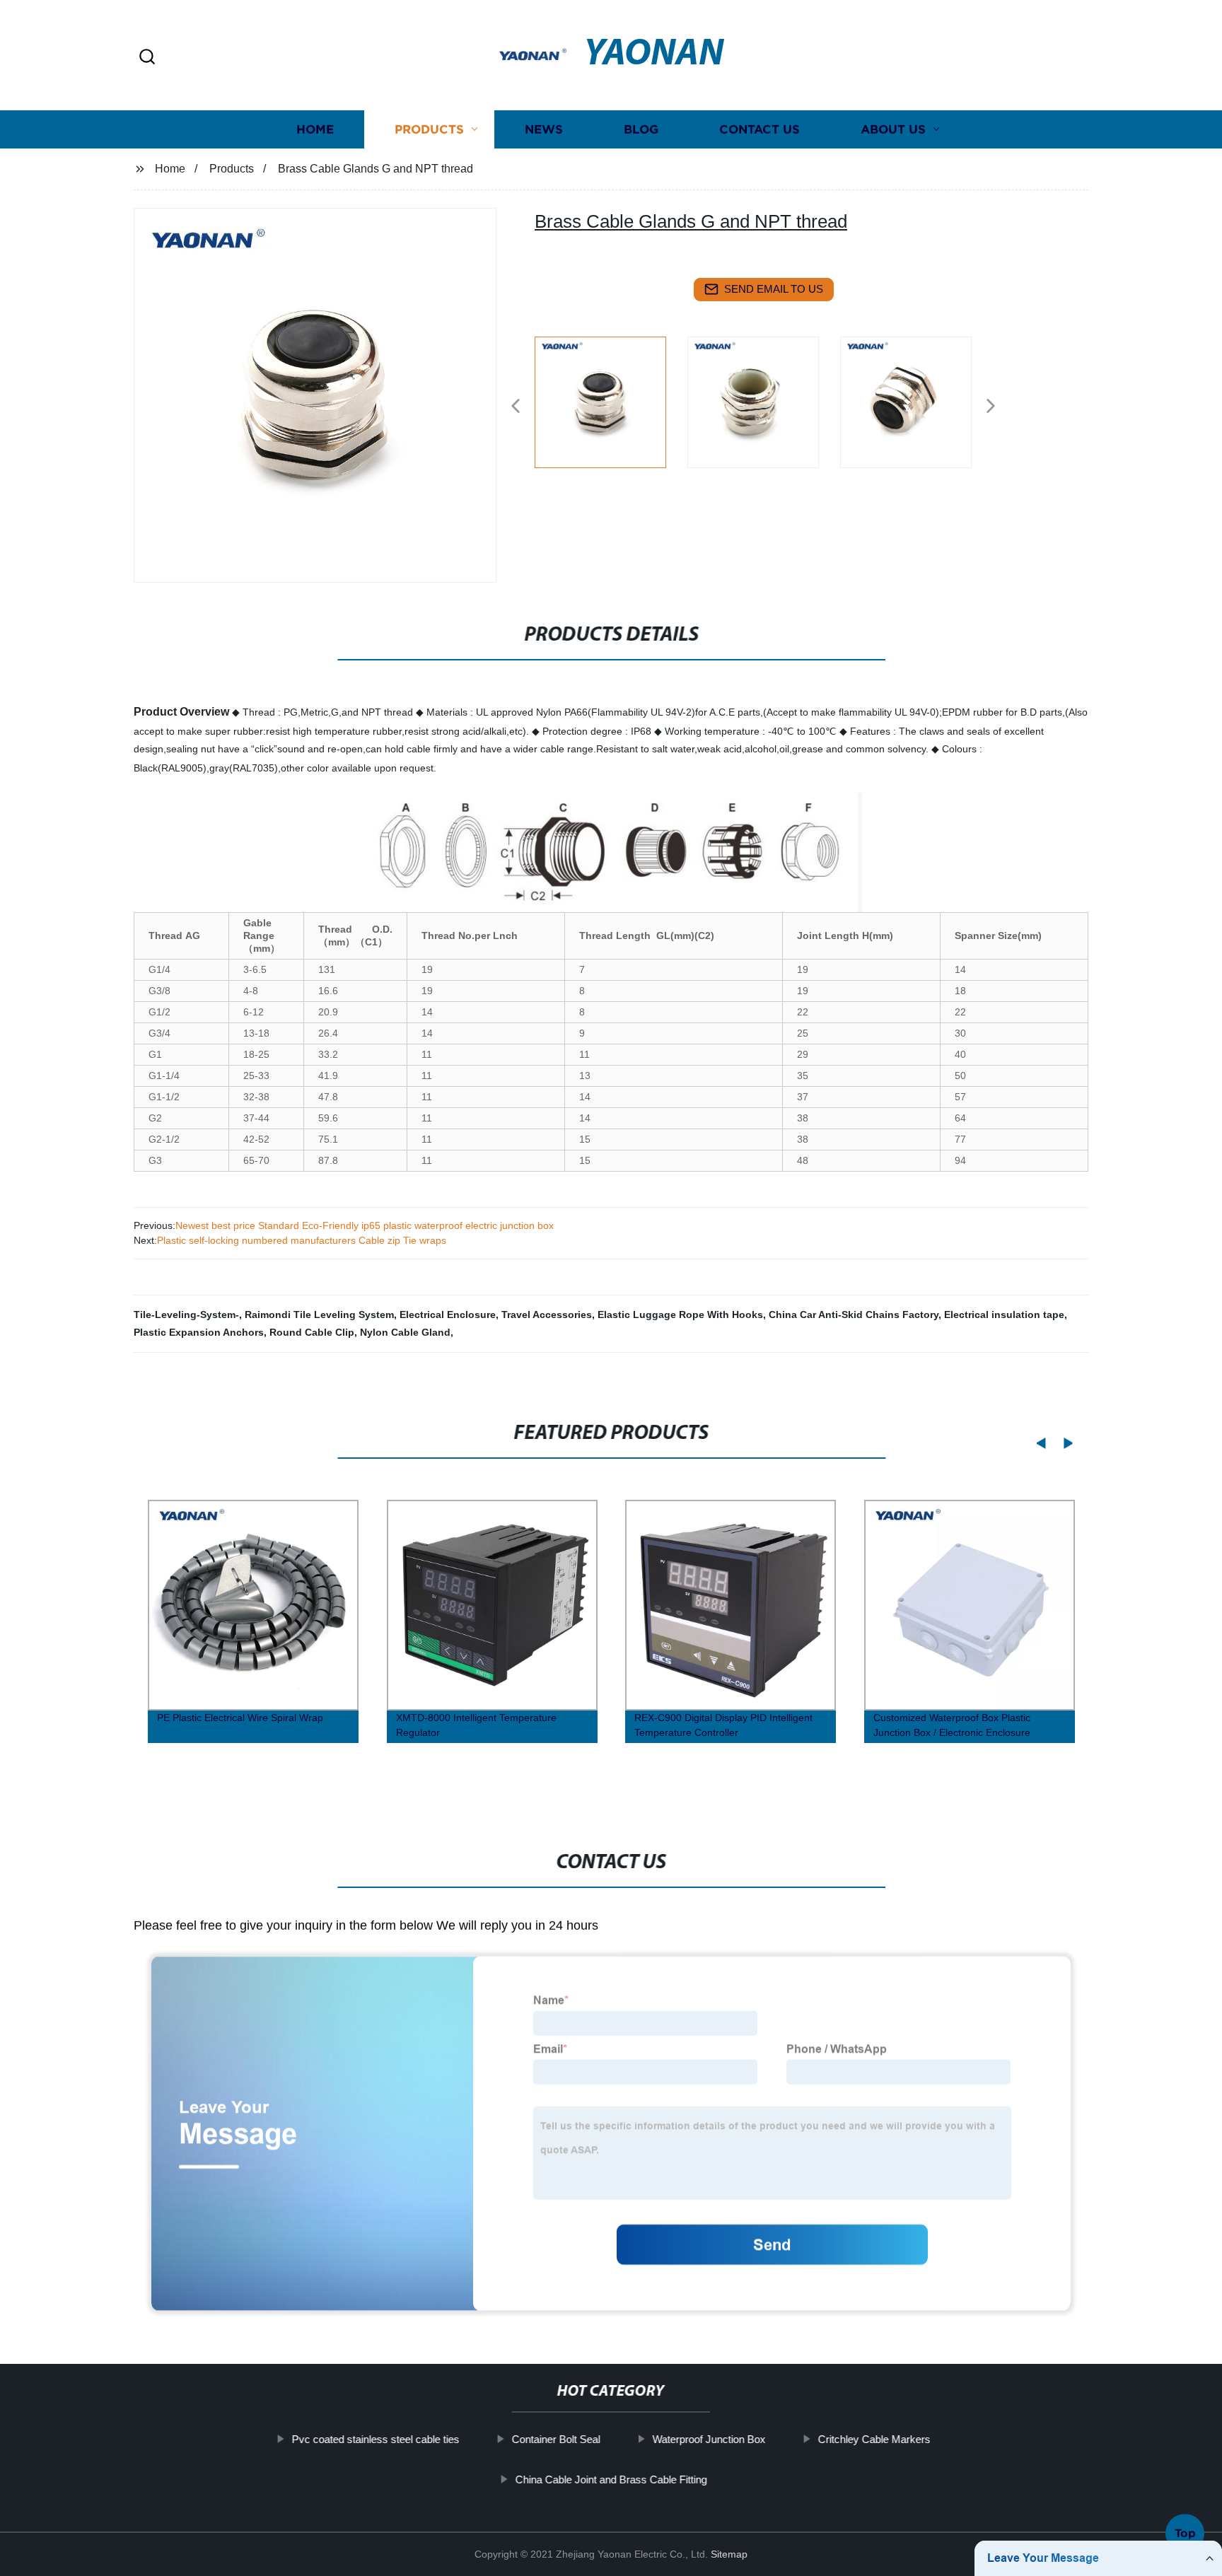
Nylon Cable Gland (405, 1332)
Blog (641, 129)
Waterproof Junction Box (709, 2439)
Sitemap (729, 2554)
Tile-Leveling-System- (186, 1315)
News (544, 129)
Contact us (760, 129)
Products (429, 129)
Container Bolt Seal (555, 2439)
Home (315, 129)
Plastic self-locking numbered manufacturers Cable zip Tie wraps (302, 1240)
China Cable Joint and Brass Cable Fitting (611, 2479)
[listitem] (611, 400)
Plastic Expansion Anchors (199, 1332)
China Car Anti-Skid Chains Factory (854, 1315)
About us (893, 129)
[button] (147, 58)
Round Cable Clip (312, 1332)
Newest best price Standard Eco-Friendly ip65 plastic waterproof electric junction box (365, 1225)
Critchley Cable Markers (874, 2439)
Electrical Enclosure (448, 1315)
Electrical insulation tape (1004, 1315)
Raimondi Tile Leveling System (319, 1315)
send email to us (774, 289)
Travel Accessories (547, 1315)
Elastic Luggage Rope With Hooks (680, 1315)
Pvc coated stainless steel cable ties (375, 2439)
